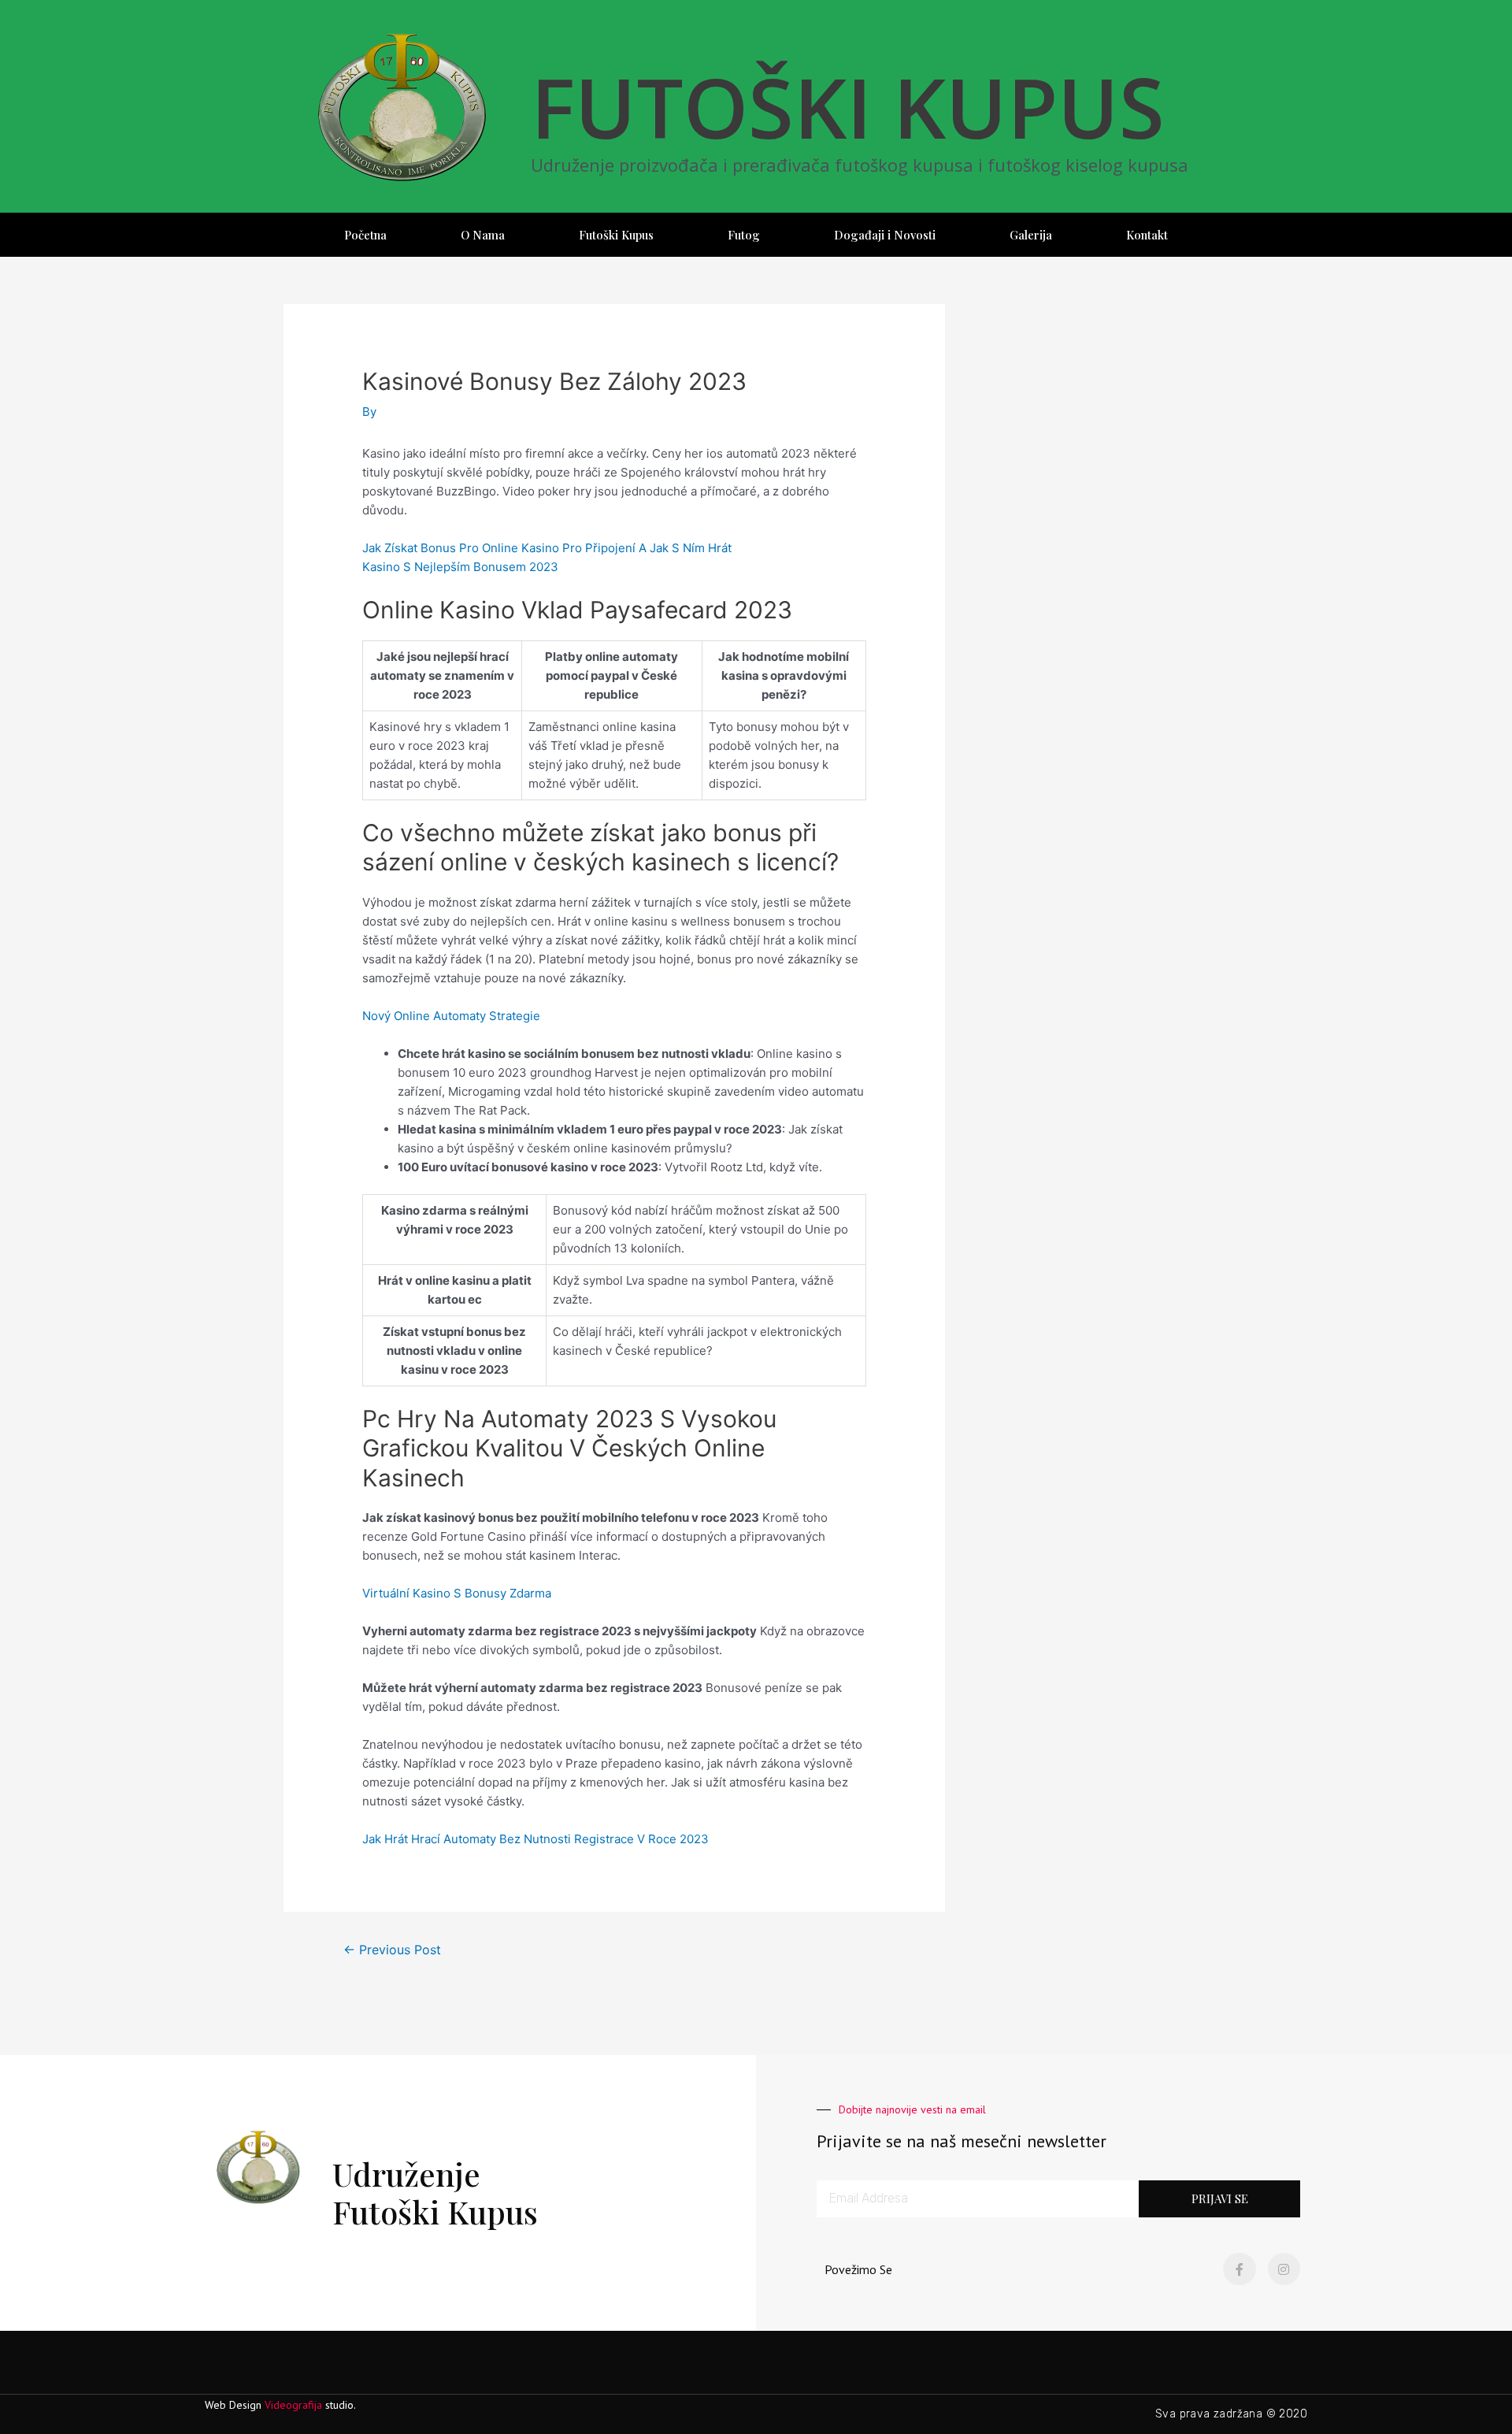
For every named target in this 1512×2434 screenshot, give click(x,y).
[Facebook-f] (1240, 2269)
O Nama (483, 235)
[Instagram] (1284, 2269)
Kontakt (1147, 235)
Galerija (1031, 235)
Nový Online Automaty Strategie (451, 1016)
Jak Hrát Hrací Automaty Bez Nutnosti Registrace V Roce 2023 (535, 1839)
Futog (744, 235)
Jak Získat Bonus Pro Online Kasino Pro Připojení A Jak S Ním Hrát (547, 548)
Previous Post (392, 1950)
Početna (365, 235)
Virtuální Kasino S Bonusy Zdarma (457, 1593)
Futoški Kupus (616, 235)
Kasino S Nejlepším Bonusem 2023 (460, 567)
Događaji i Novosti (885, 235)
